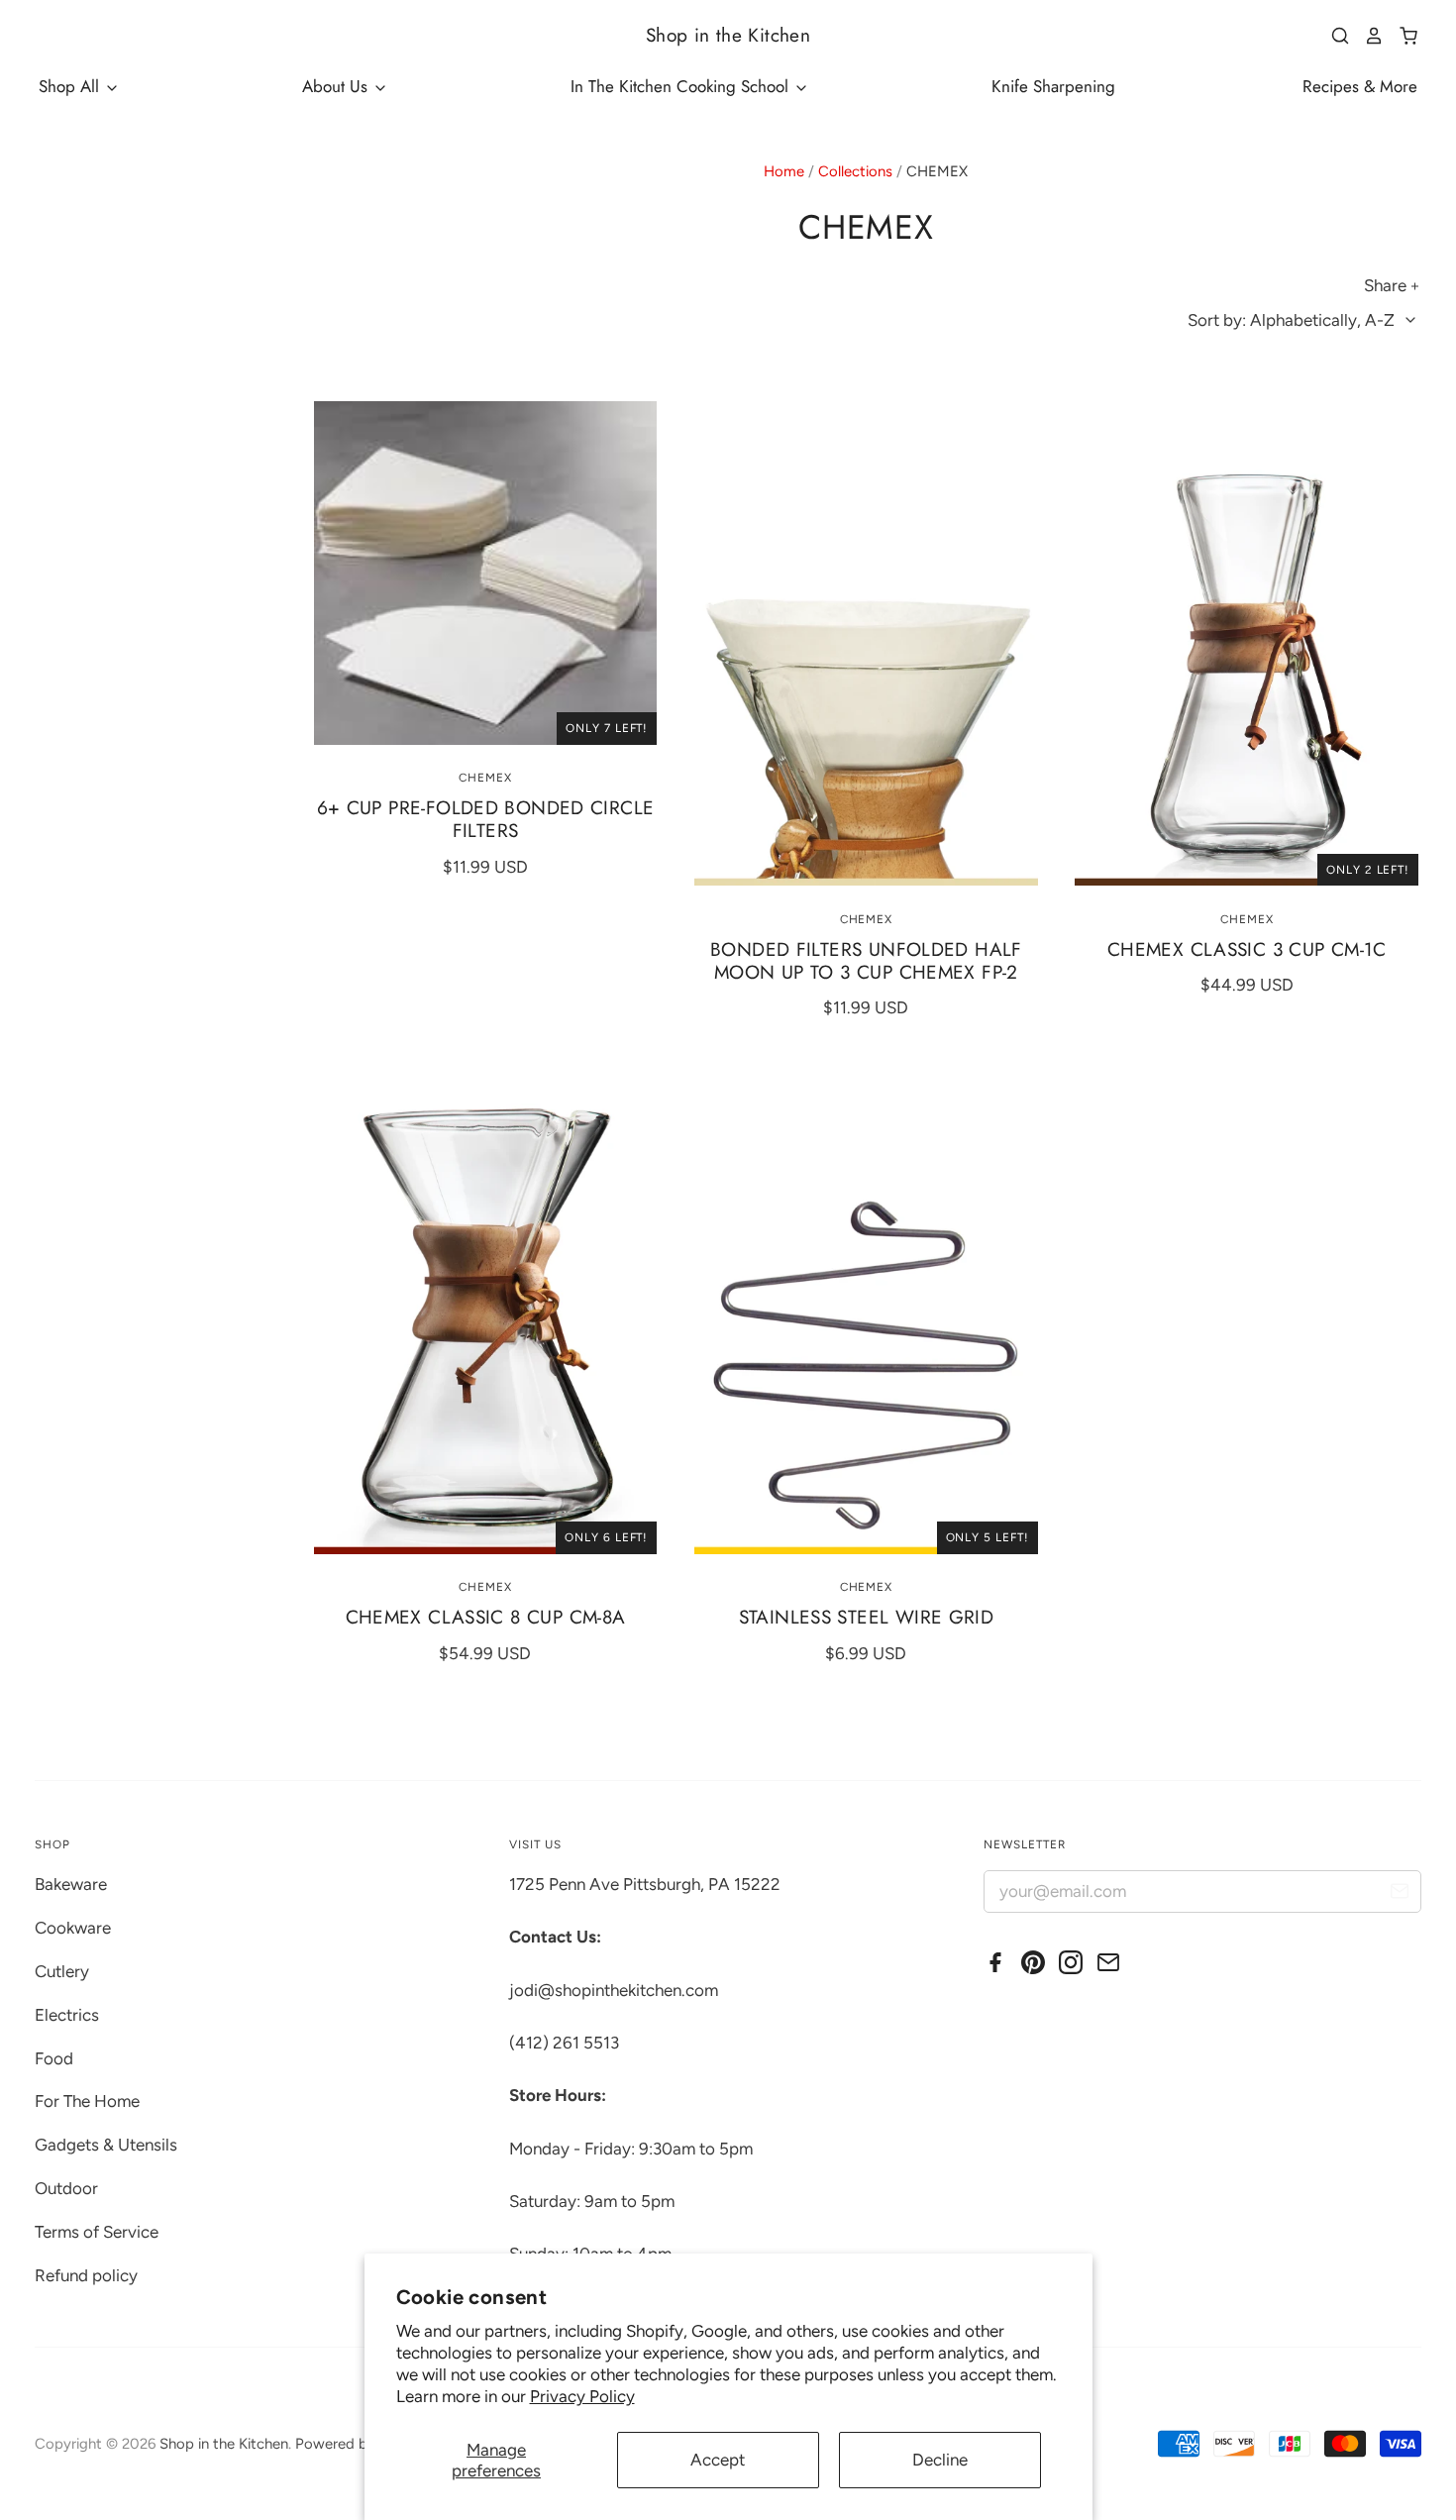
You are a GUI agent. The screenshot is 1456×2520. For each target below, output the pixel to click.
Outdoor (66, 2188)
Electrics (67, 2015)
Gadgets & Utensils (106, 2145)
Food (54, 2058)
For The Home (87, 2101)
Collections (855, 171)
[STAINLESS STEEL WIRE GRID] (866, 1312)
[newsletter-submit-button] (1399, 1894)
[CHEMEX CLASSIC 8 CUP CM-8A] (486, 1312)
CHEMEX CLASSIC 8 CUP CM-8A (486, 1617)
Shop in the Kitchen (728, 35)
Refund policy (86, 2275)
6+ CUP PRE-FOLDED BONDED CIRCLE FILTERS (486, 819)
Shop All (71, 86)
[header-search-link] (1333, 36)
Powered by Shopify (363, 2444)
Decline (940, 2460)
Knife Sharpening (1053, 86)
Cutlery (62, 1971)
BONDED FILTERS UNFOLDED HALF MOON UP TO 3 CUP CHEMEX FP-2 (866, 961)
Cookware (73, 1928)
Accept (718, 2460)
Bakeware (71, 1884)
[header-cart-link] (1401, 36)
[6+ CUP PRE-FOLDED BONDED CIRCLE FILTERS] (486, 573)
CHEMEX (485, 778)
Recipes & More (1360, 86)
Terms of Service (97, 2232)
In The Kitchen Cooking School (682, 86)
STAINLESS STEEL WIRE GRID (867, 1617)
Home (784, 171)
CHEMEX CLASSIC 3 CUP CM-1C (1247, 949)
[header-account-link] (1367, 36)
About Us (337, 86)
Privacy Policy (582, 2396)
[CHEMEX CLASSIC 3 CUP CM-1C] (1247, 643)
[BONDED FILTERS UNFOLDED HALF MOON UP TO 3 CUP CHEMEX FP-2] (866, 643)
